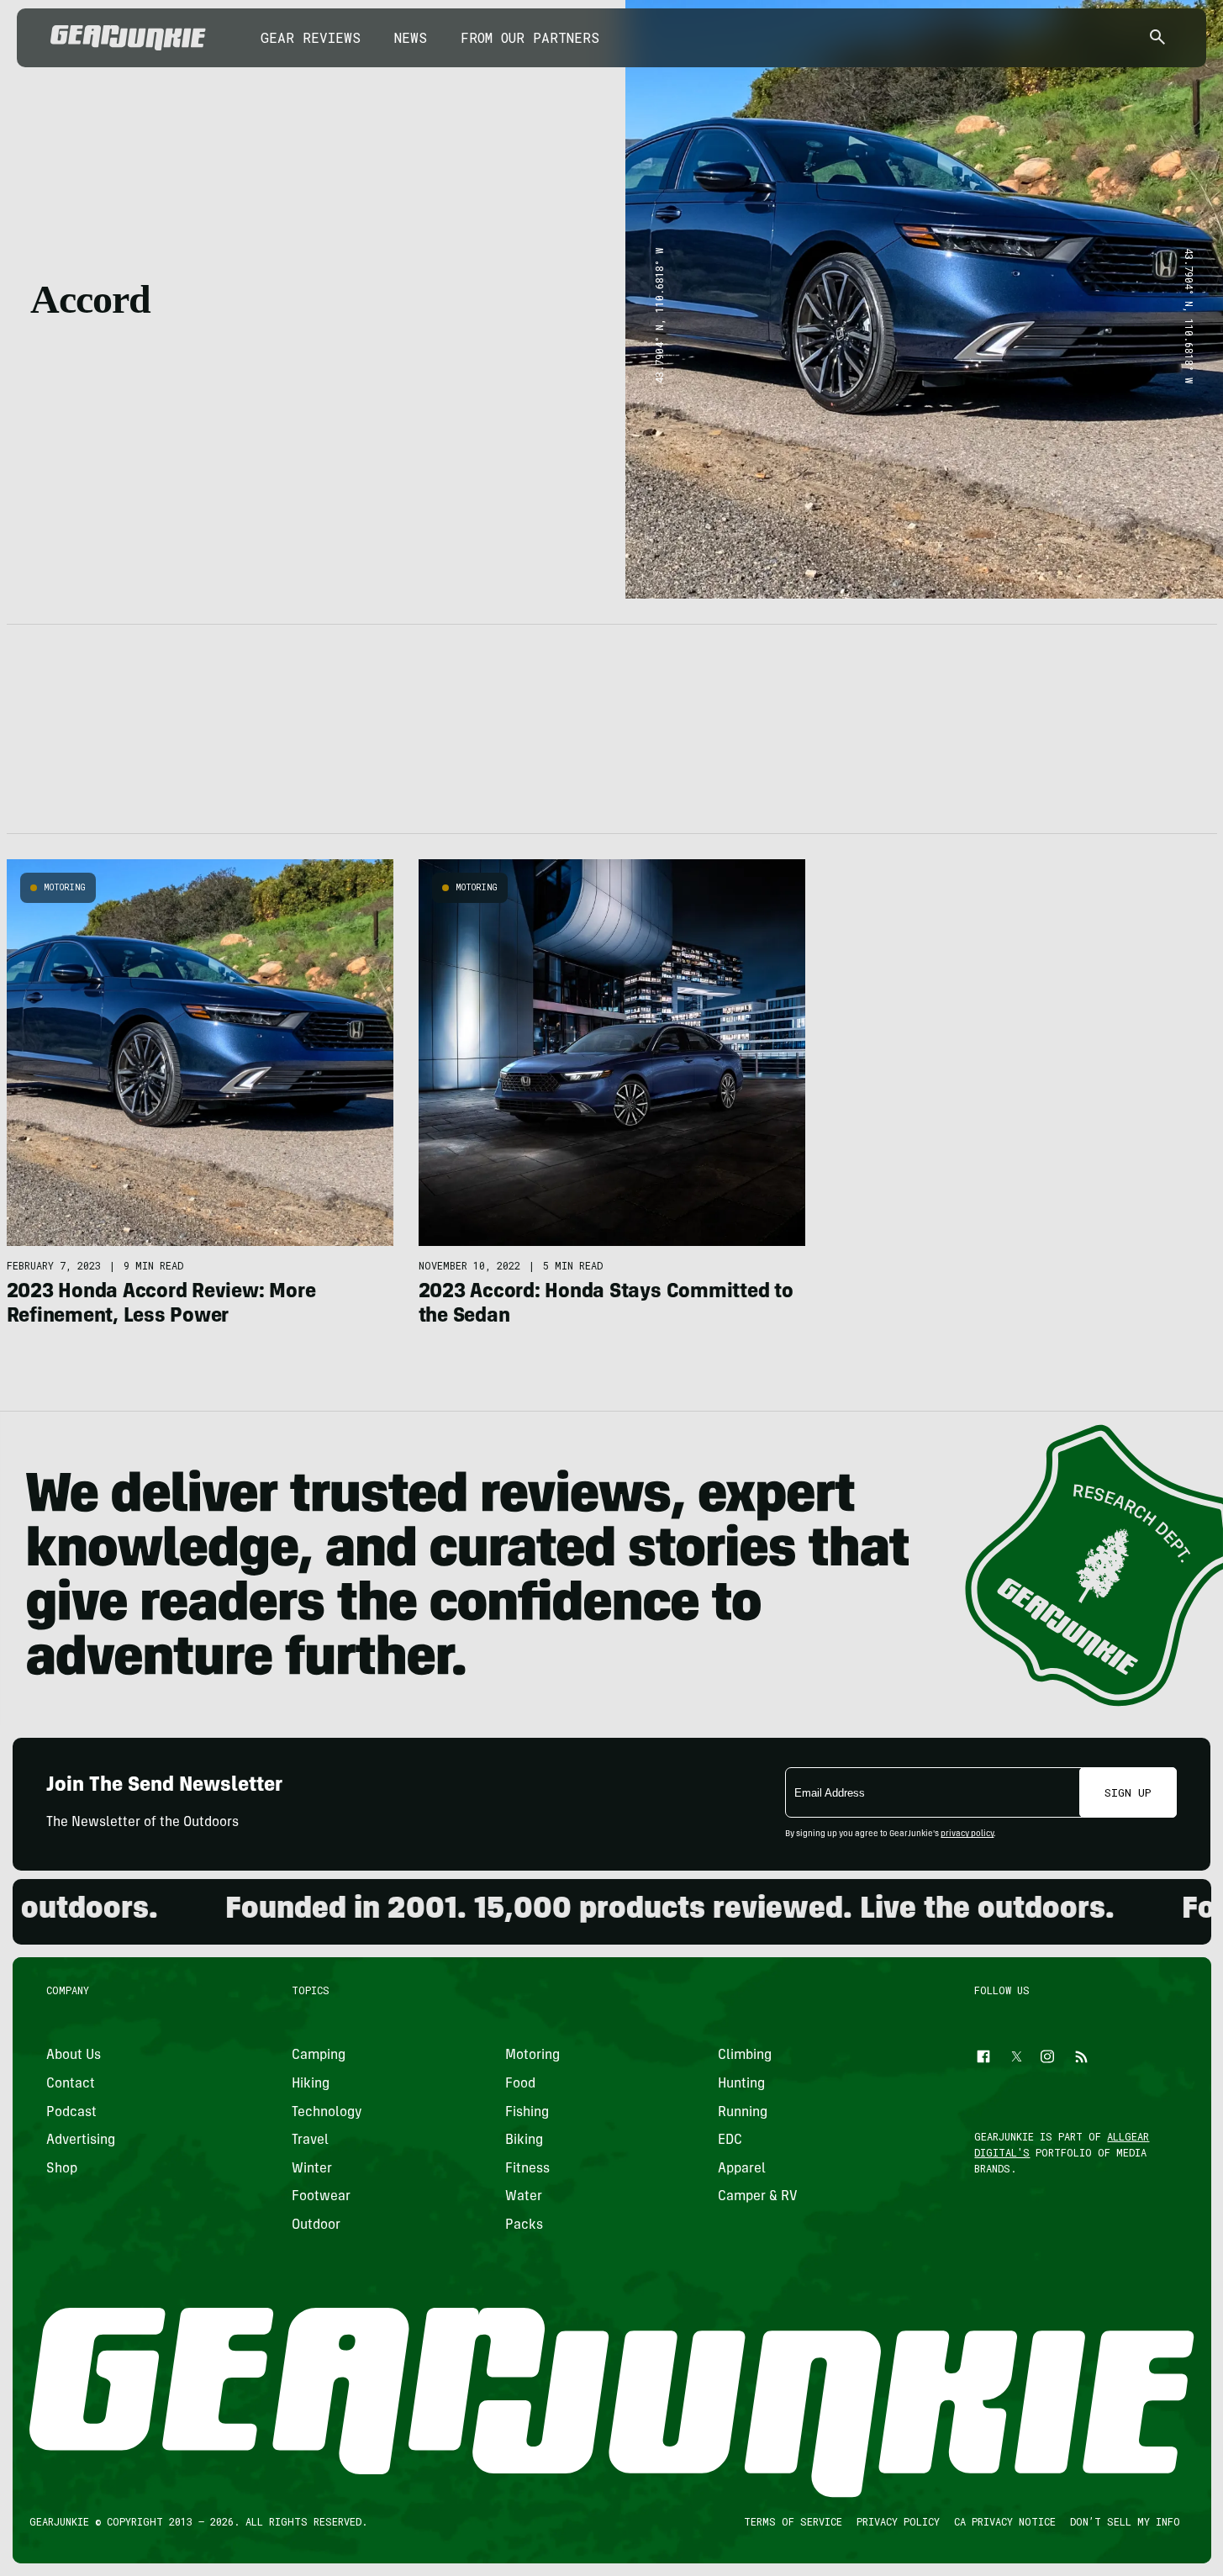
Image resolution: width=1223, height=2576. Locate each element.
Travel (310, 2141)
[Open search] (1157, 38)
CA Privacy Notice (1004, 2521)
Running (743, 2113)
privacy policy (967, 1834)
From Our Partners (530, 37)
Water (523, 2197)
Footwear (321, 2197)
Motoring (65, 887)
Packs (523, 2225)
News (411, 37)
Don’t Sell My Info (1124, 2521)
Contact (71, 2084)
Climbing (745, 2056)
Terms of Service (792, 2521)
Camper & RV (758, 2197)
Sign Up (1128, 1792)
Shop (62, 2169)
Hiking (311, 2084)
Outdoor (316, 2225)
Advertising (81, 2141)
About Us (74, 2056)
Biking (523, 2141)
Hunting (741, 2084)
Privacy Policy (897, 2521)
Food (519, 2084)
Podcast (71, 2113)
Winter (312, 2169)
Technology (327, 2113)
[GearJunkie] (128, 38)
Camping (319, 2056)
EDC (730, 2141)
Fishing (526, 2113)
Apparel (742, 2169)
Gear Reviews (311, 37)
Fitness (527, 2169)
